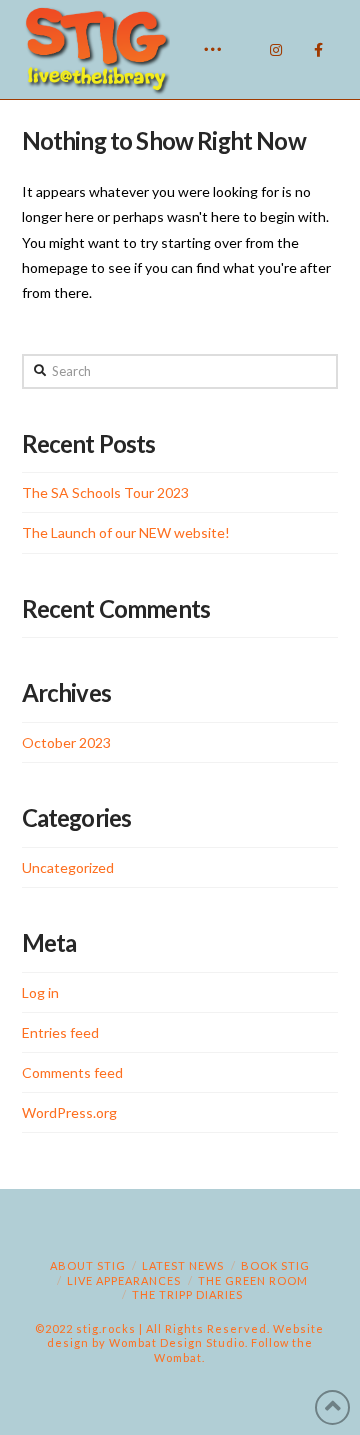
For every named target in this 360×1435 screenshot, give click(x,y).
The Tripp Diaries (187, 1294)
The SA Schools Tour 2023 (105, 492)
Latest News (183, 1265)
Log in (40, 992)
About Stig (88, 1265)
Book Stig (275, 1265)
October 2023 (66, 742)
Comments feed (72, 1072)
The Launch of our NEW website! (126, 532)
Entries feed (60, 1032)
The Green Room (253, 1280)
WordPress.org (69, 1112)
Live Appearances (124, 1280)
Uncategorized (68, 867)
